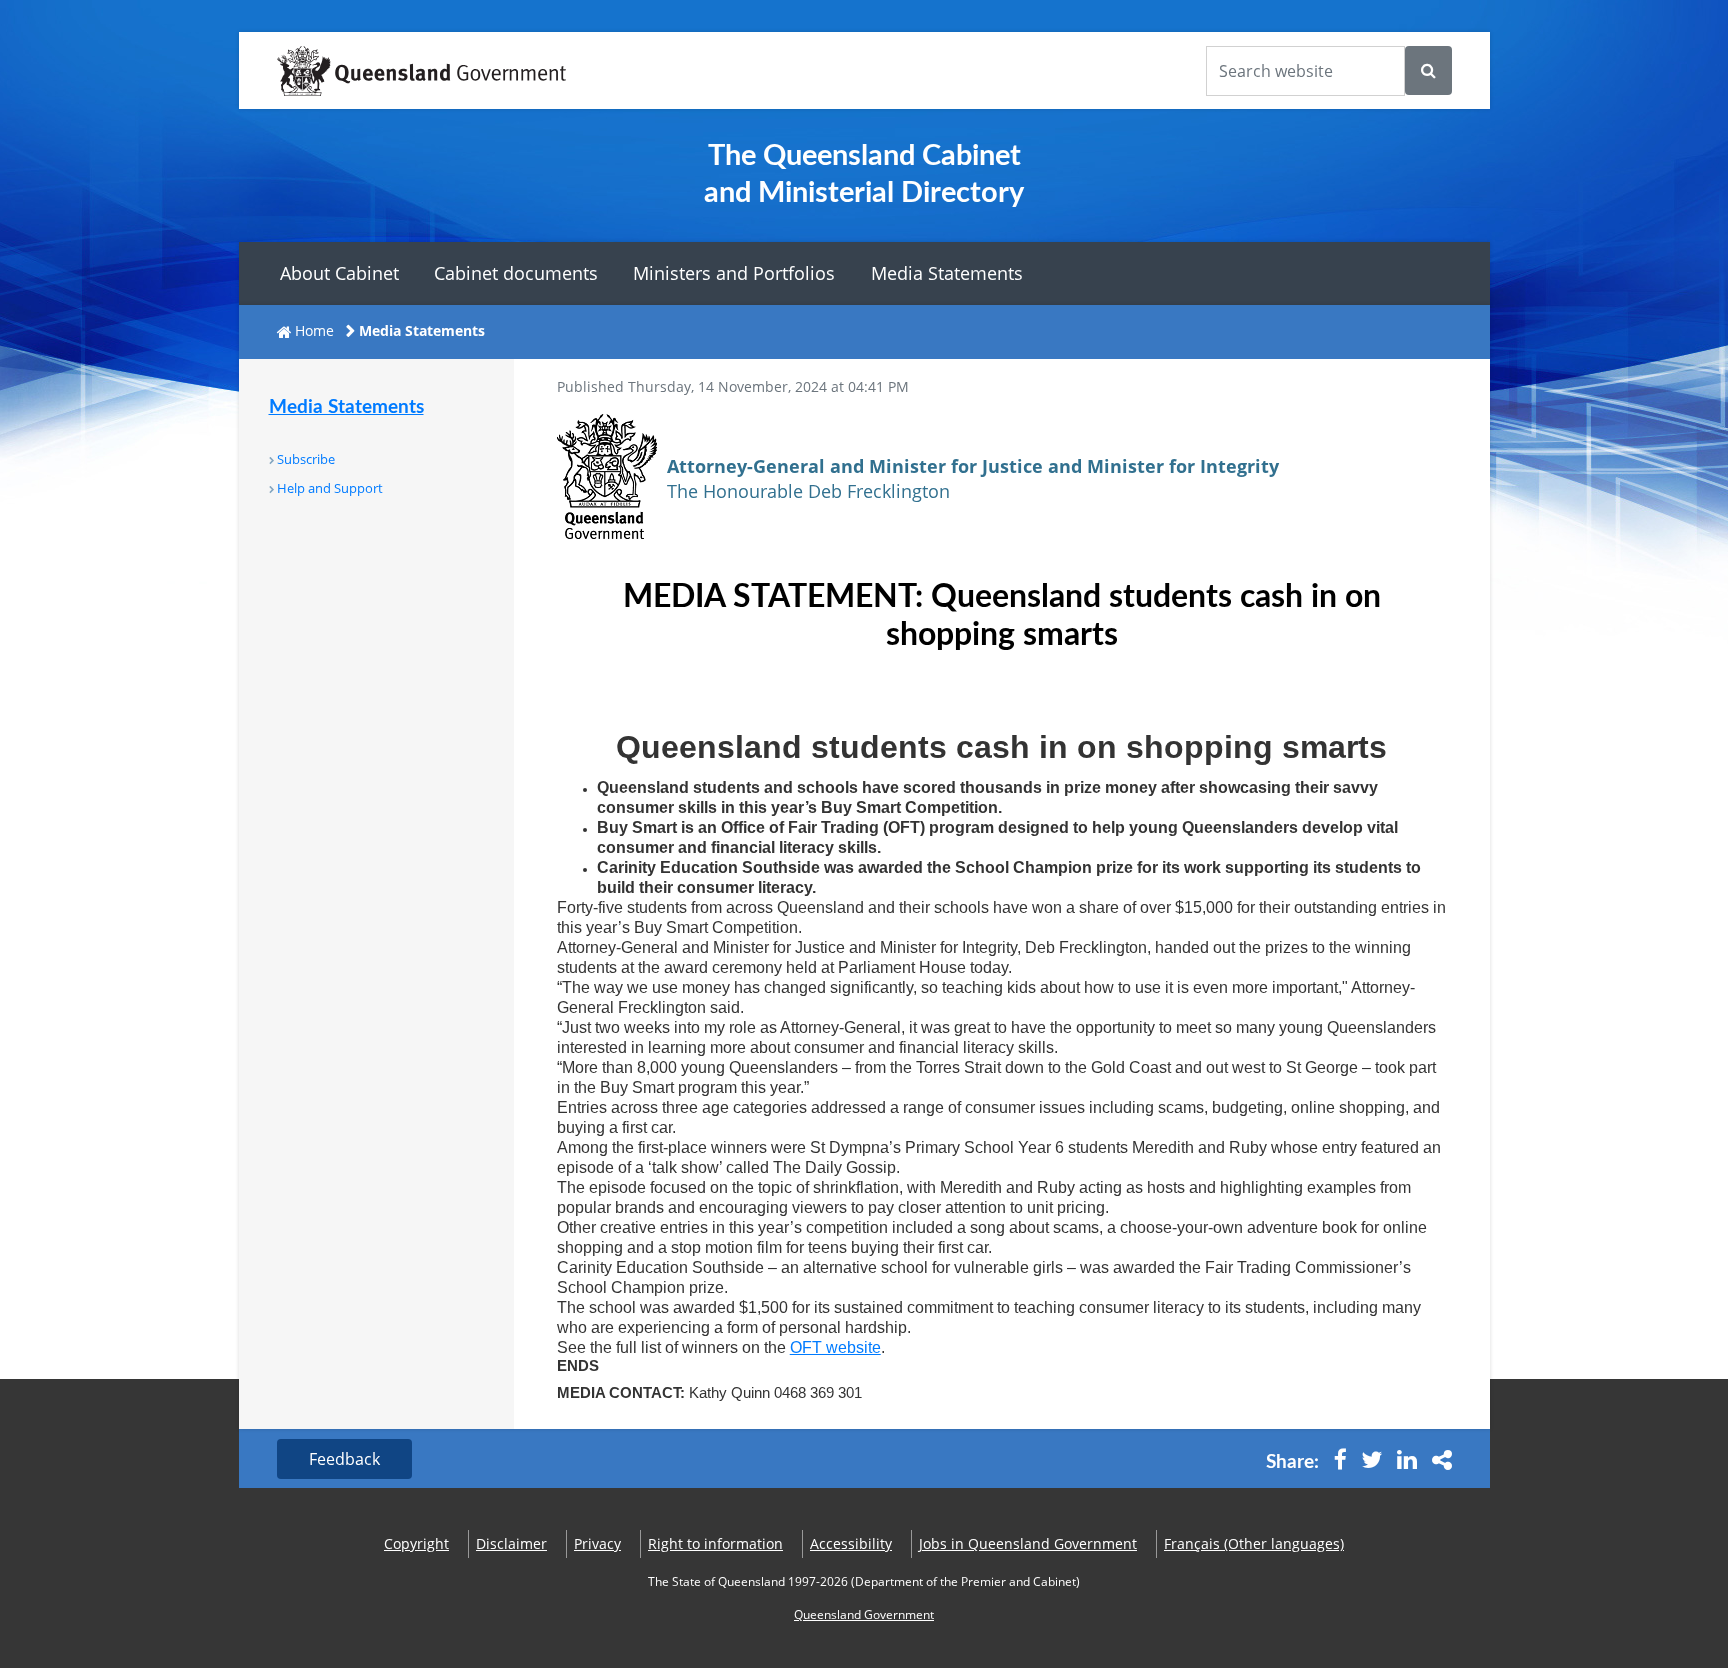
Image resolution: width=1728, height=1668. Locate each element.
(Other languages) (1254, 1543)
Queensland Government (864, 1614)
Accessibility (851, 1543)
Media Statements (947, 273)
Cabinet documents (516, 273)
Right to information (715, 1543)
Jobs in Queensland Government (1028, 1543)
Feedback (344, 1459)
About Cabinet (339, 273)
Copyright (416, 1543)
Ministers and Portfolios (734, 273)
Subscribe (306, 459)
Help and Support (330, 488)
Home (314, 330)
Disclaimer (511, 1543)
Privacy (597, 1543)
